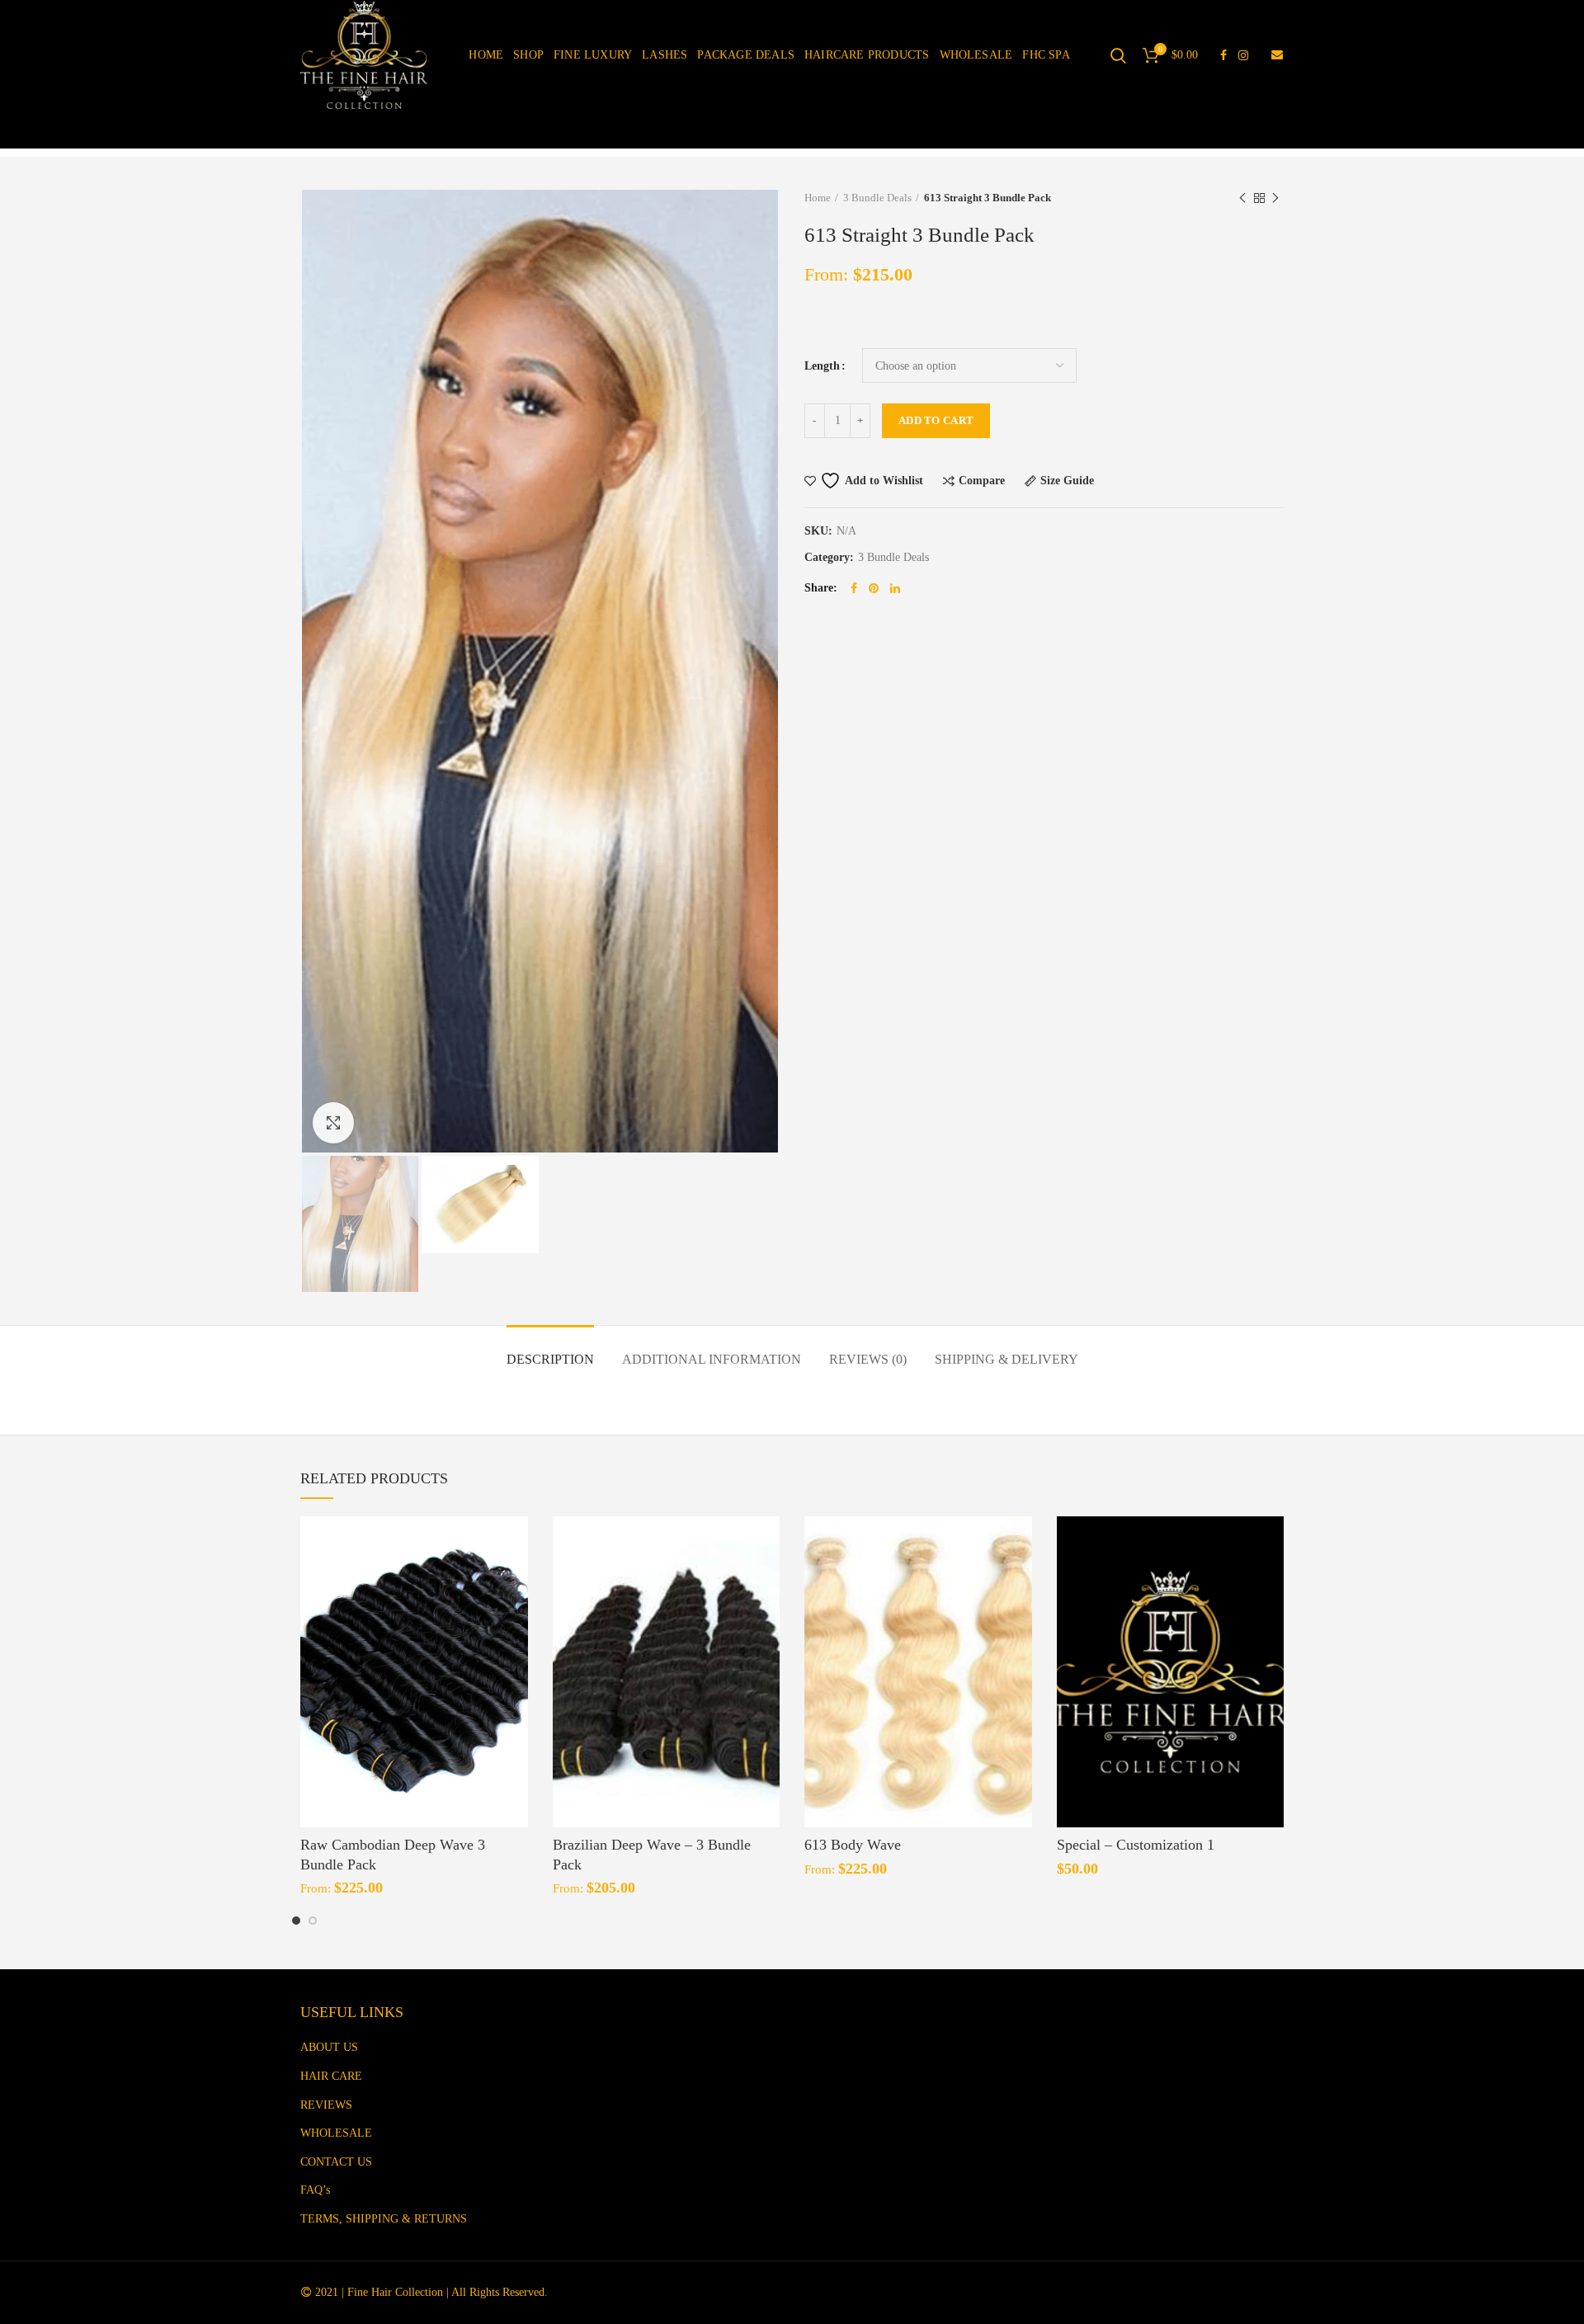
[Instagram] (1243, 55)
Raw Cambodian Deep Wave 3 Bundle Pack (393, 1854)
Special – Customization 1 (1136, 1845)
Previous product (1242, 198)
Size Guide (1067, 481)
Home (818, 198)
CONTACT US (336, 2162)
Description (550, 1359)
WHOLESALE (336, 2133)
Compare (982, 481)
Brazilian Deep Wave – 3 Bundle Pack (652, 1854)
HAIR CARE (331, 2076)
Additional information (712, 1359)
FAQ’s (315, 2190)
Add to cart (936, 420)
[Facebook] (1223, 55)
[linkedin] (895, 588)
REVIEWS (326, 2105)
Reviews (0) (868, 1359)
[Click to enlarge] (333, 1123)
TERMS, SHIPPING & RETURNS (384, 2219)
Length (822, 366)
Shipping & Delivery (1006, 1359)
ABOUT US (329, 2047)
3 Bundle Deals (877, 198)
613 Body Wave (853, 1845)
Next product (1275, 198)
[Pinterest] (874, 588)
